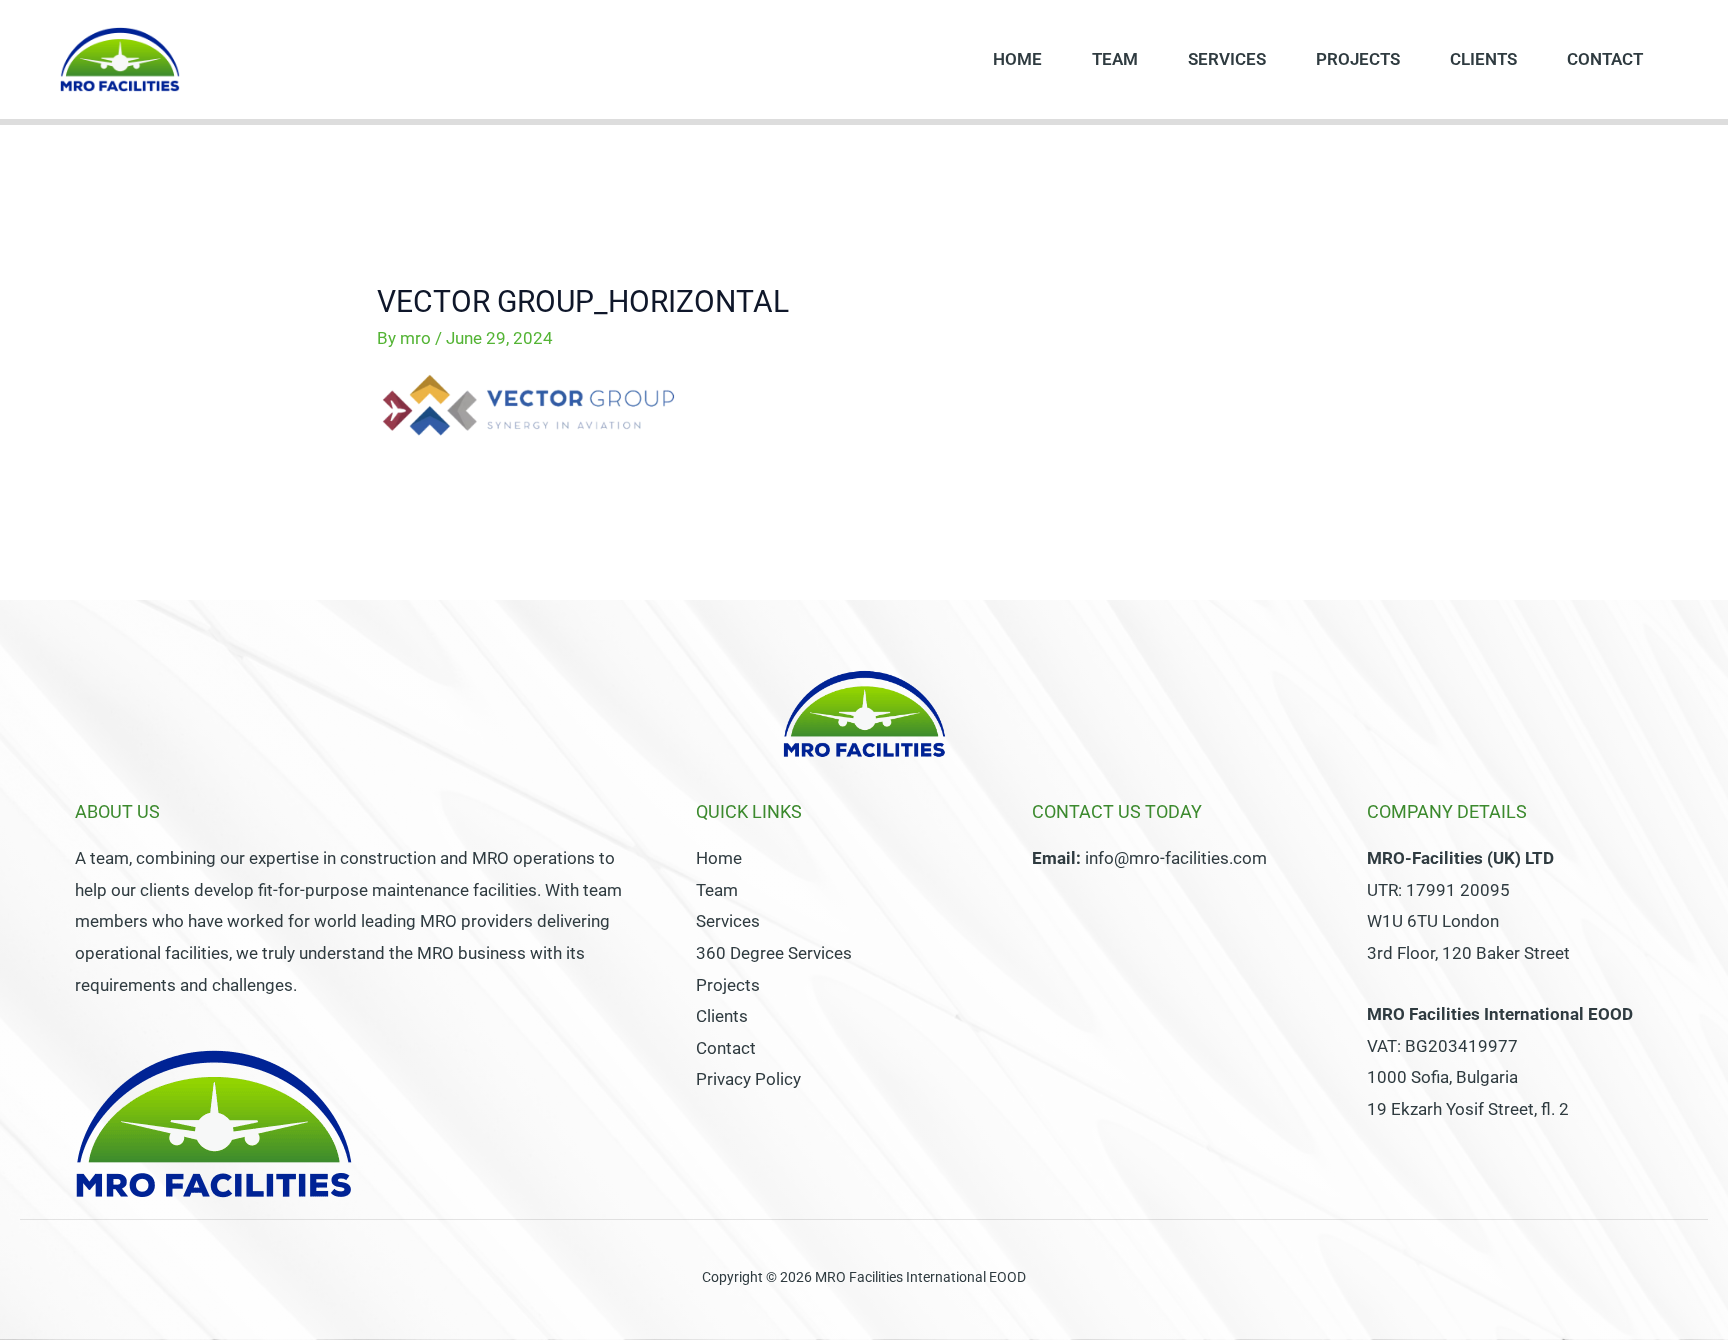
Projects (1358, 59)
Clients (1483, 59)
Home (1017, 59)
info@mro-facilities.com (1176, 858)
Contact (1605, 59)
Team (1115, 59)
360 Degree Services (774, 953)
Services (1227, 59)
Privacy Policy (748, 1079)
